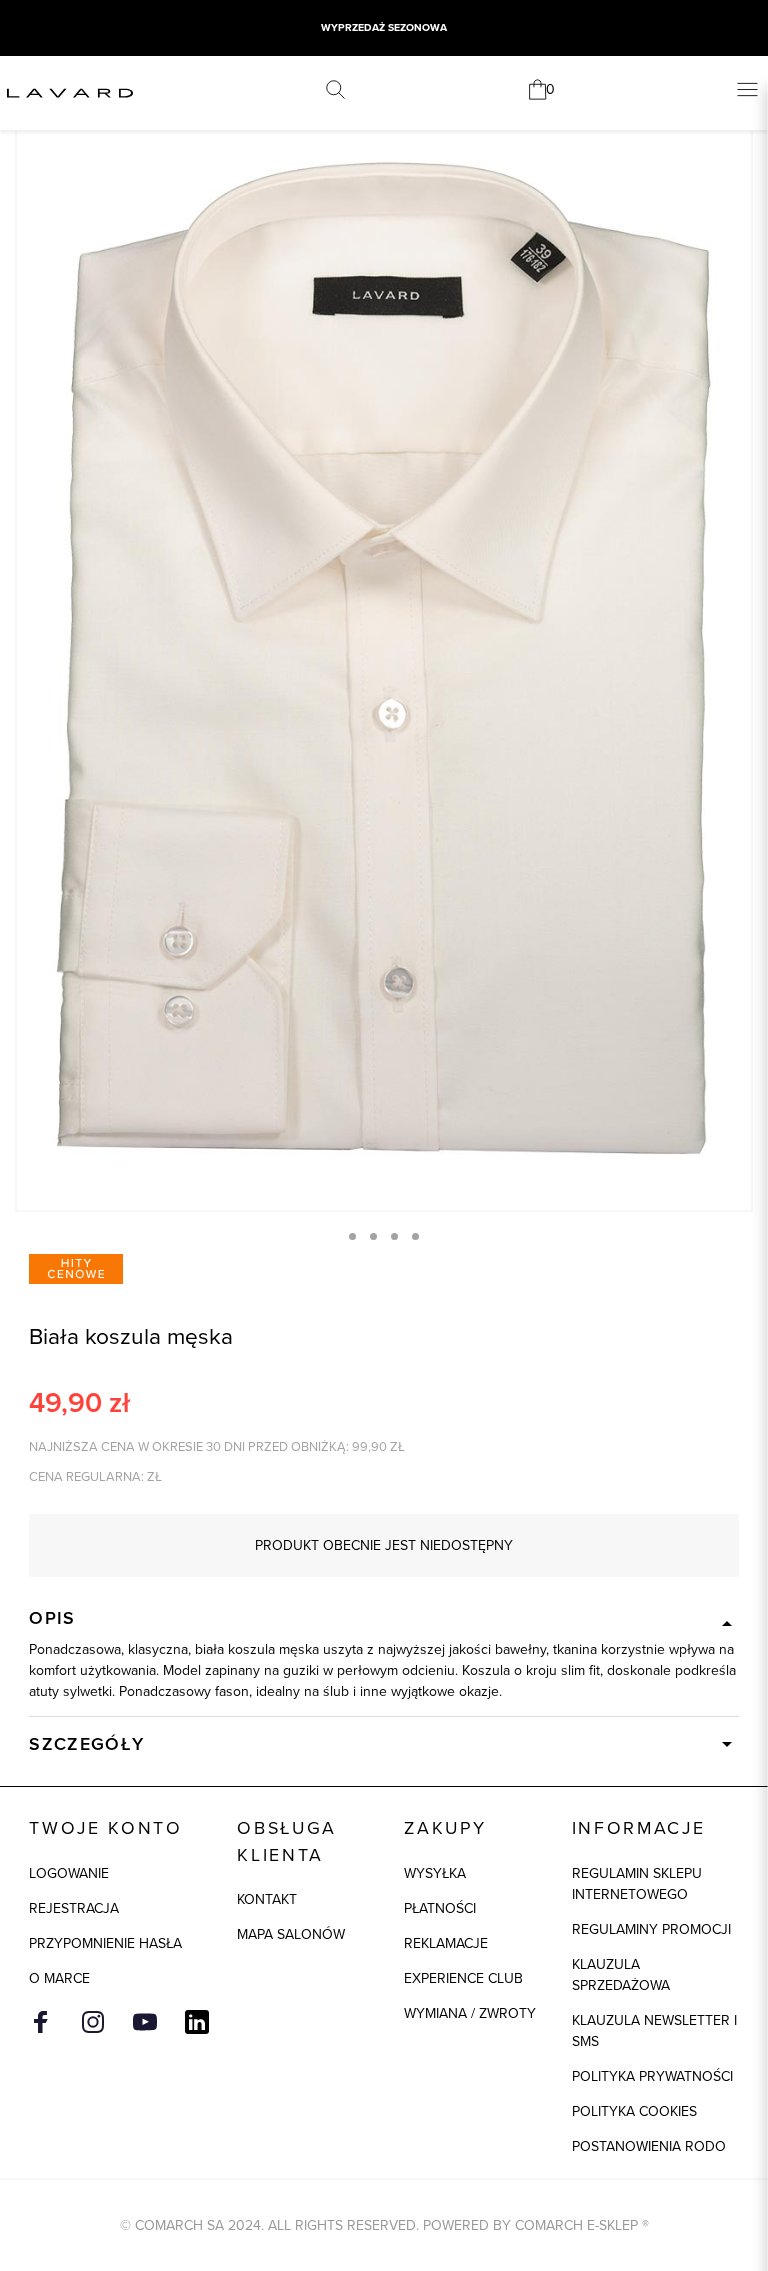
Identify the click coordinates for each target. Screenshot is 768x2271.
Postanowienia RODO (649, 2146)
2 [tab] (373, 1236)
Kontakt (267, 1899)
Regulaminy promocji (651, 1929)
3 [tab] (394, 1236)
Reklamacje (446, 1943)
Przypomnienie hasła (105, 1943)
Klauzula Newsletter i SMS (654, 2030)
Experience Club (463, 1978)
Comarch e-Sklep (576, 2225)
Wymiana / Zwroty (470, 2013)
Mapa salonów (291, 1934)
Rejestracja (74, 1908)
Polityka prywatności (652, 2076)
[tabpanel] (384, 658)
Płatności (440, 1908)
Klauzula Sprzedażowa (621, 1974)
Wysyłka (435, 1873)
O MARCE (59, 1978)
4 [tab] (415, 1236)
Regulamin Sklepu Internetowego (637, 1883)
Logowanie (69, 1873)
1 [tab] (352, 1236)
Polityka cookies (634, 2111)
